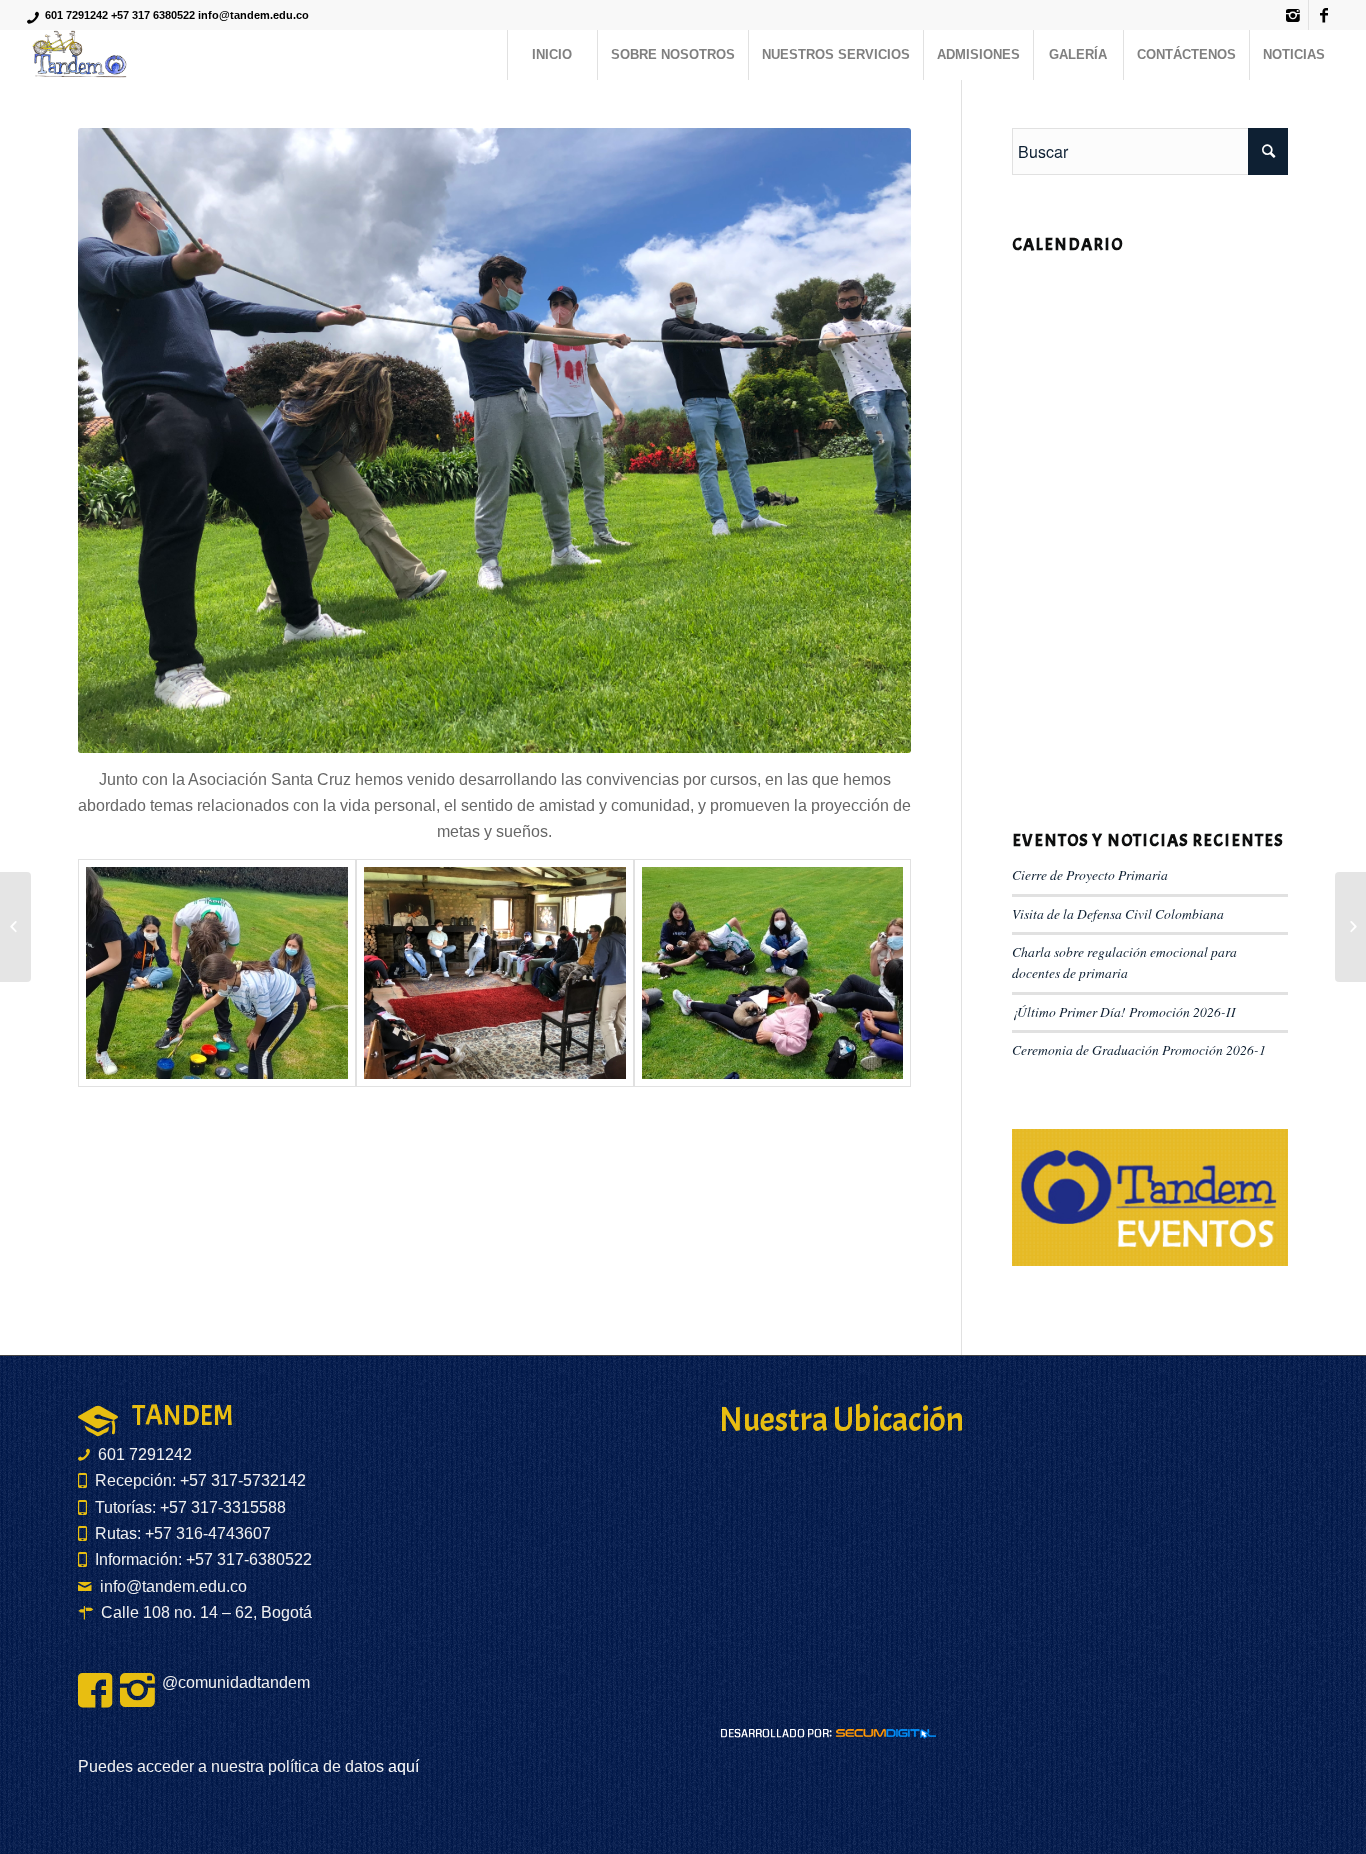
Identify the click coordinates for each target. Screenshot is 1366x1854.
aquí (401, 1766)
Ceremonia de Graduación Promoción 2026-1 (1139, 1049)
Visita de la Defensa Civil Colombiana (1118, 913)
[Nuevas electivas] (1350, 927)
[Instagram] (1293, 15)
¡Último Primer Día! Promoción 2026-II (1124, 1011)
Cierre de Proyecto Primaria (1090, 874)
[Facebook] (1324, 15)
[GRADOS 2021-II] (15, 927)
